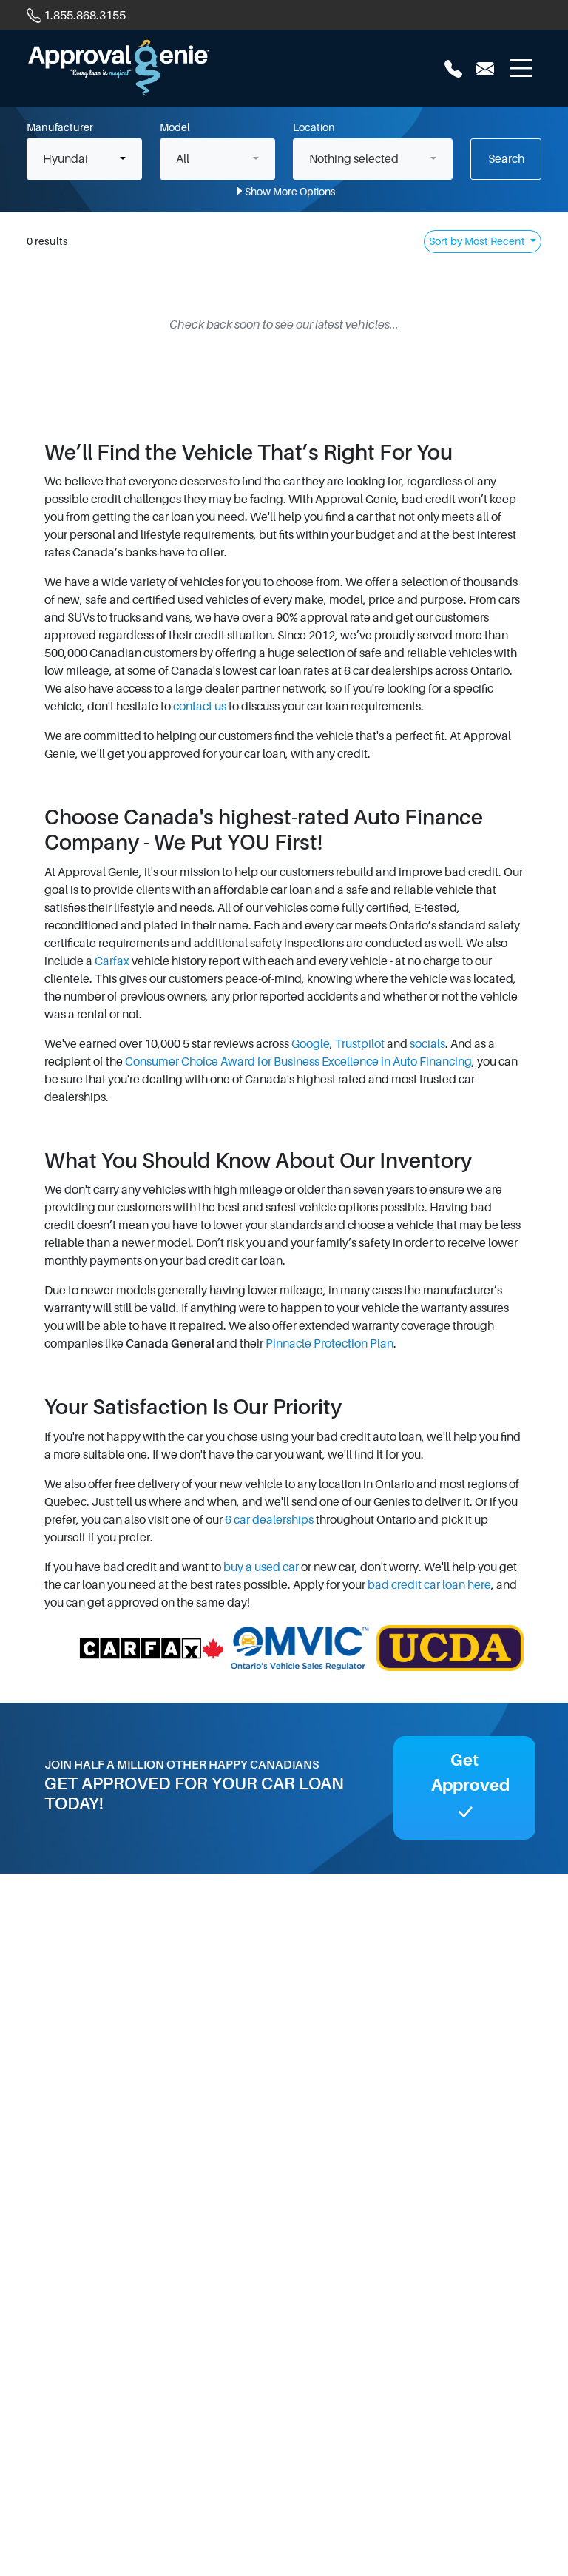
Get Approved (470, 1773)
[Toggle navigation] (521, 68)
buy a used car (261, 1567)
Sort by (477, 241)
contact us (200, 707)
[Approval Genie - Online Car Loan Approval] (119, 67)
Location (314, 127)
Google (311, 1044)
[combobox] (84, 159)
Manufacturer (60, 127)
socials (427, 1044)
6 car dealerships (269, 1520)
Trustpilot (360, 1044)
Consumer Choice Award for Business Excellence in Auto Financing (298, 1062)
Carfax (112, 961)
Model (175, 127)
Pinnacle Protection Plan (329, 1344)
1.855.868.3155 (85, 16)
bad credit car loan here (429, 1585)
